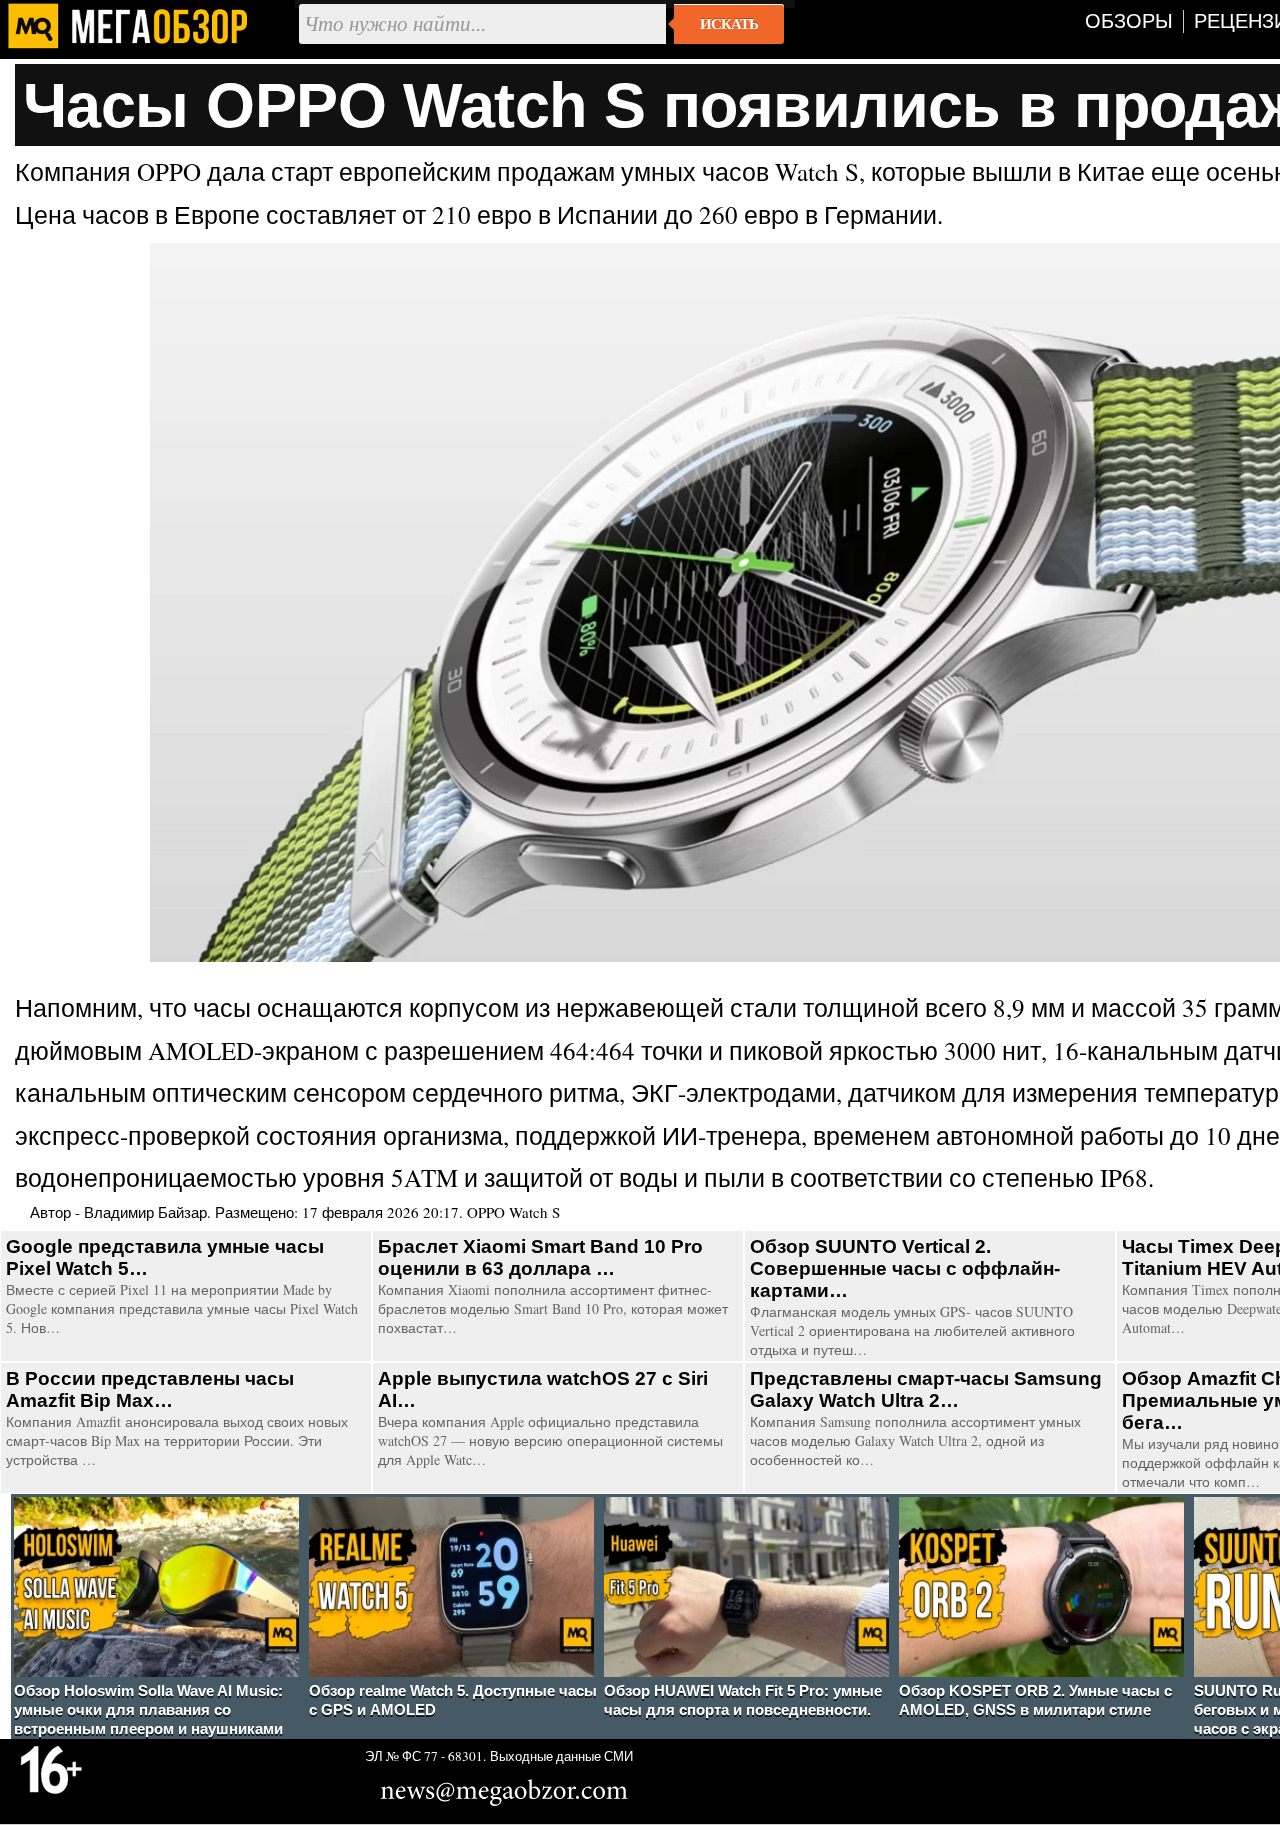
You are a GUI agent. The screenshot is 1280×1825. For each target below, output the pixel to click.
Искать (729, 24)
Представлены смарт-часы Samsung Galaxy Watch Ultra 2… (926, 1389)
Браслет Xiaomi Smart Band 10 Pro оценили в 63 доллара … (540, 1257)
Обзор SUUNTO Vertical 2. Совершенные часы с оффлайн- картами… (905, 1268)
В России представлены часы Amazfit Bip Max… (150, 1389)
